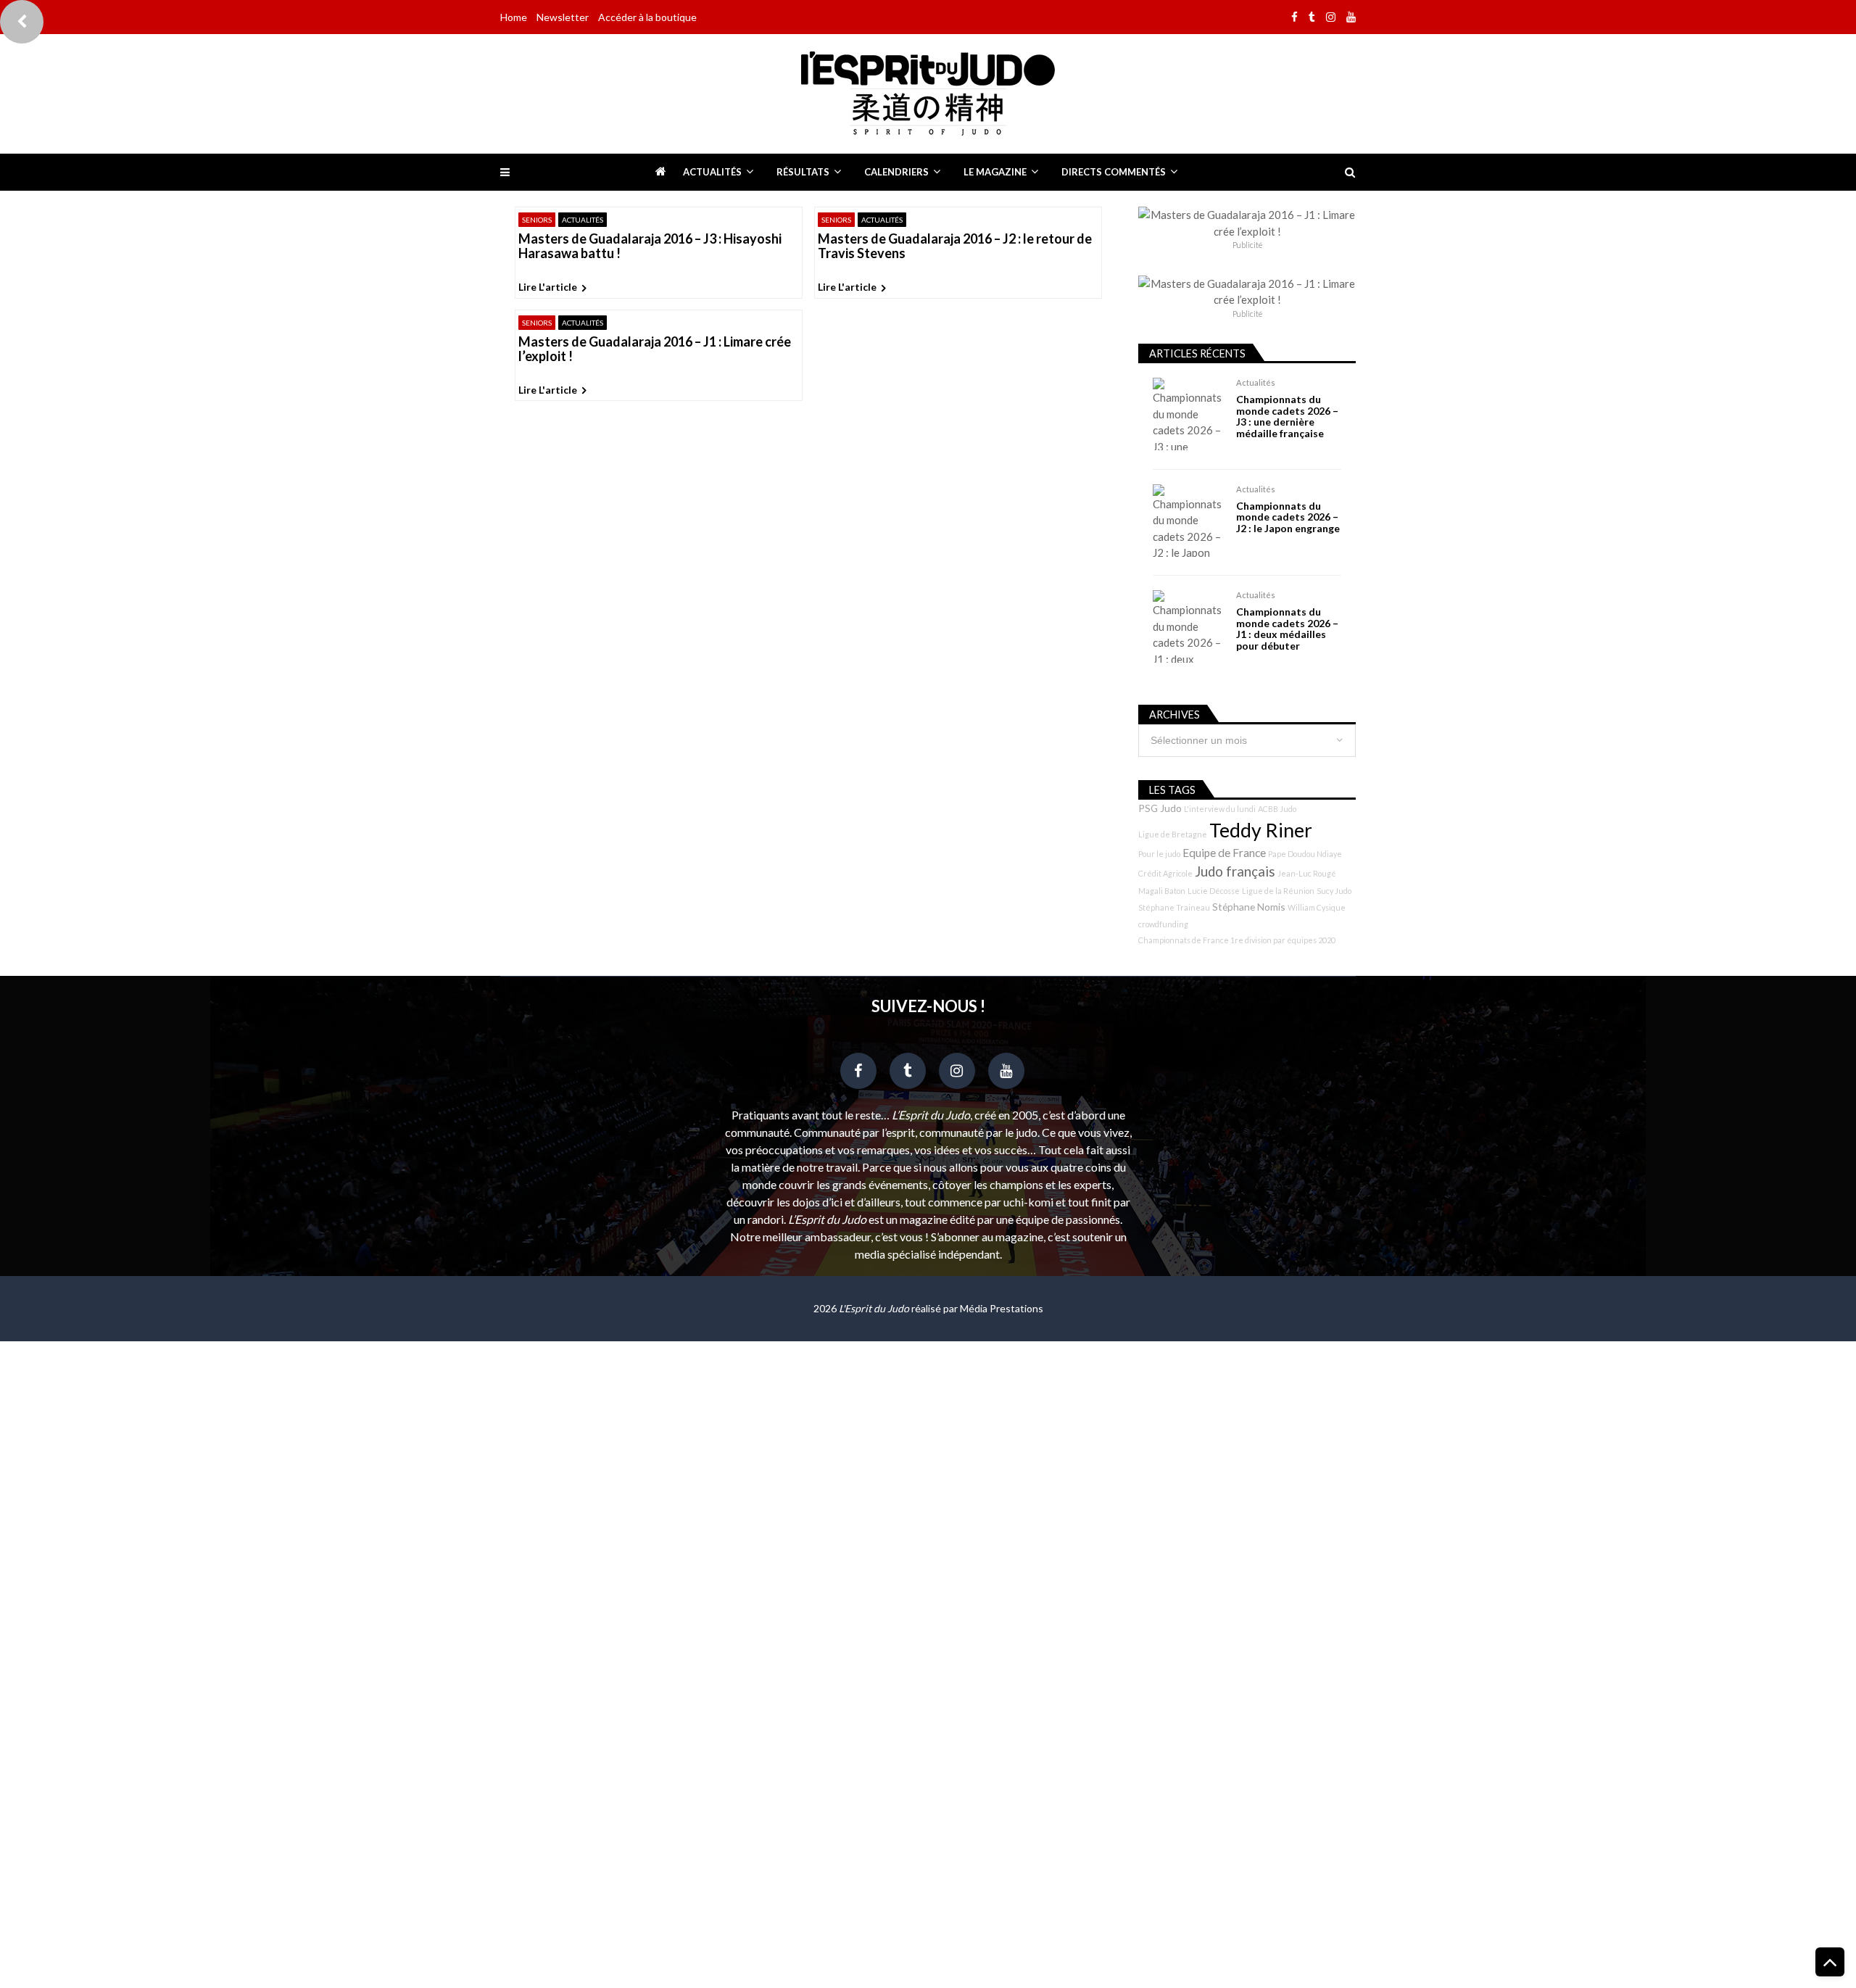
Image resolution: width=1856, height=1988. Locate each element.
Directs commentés (1114, 172)
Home (514, 17)
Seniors (537, 220)
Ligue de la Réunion (1278, 891)
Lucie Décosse (1214, 891)
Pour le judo (1159, 854)
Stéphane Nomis (1249, 907)
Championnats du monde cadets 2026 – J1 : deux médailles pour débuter (1287, 629)
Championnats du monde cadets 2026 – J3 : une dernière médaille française (1287, 416)
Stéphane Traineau (1174, 907)
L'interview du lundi (1220, 809)
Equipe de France (1224, 853)
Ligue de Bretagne (1173, 834)
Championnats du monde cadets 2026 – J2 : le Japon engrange (1288, 517)
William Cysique (1317, 907)
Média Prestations (1002, 1308)
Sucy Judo (1334, 891)
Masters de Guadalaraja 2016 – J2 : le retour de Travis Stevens (955, 247)
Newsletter (563, 17)
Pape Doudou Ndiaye (1305, 854)
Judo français (1235, 871)
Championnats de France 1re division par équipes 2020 (1237, 940)
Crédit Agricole (1165, 873)
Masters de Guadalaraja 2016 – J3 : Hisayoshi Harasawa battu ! (650, 247)
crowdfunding (1163, 924)
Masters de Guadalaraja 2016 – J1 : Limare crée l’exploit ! (655, 349)
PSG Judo (1160, 808)
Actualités (712, 172)
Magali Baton (1162, 891)
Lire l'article (548, 287)
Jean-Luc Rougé (1307, 873)
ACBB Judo (1277, 809)
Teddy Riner (1261, 830)
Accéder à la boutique (647, 17)
